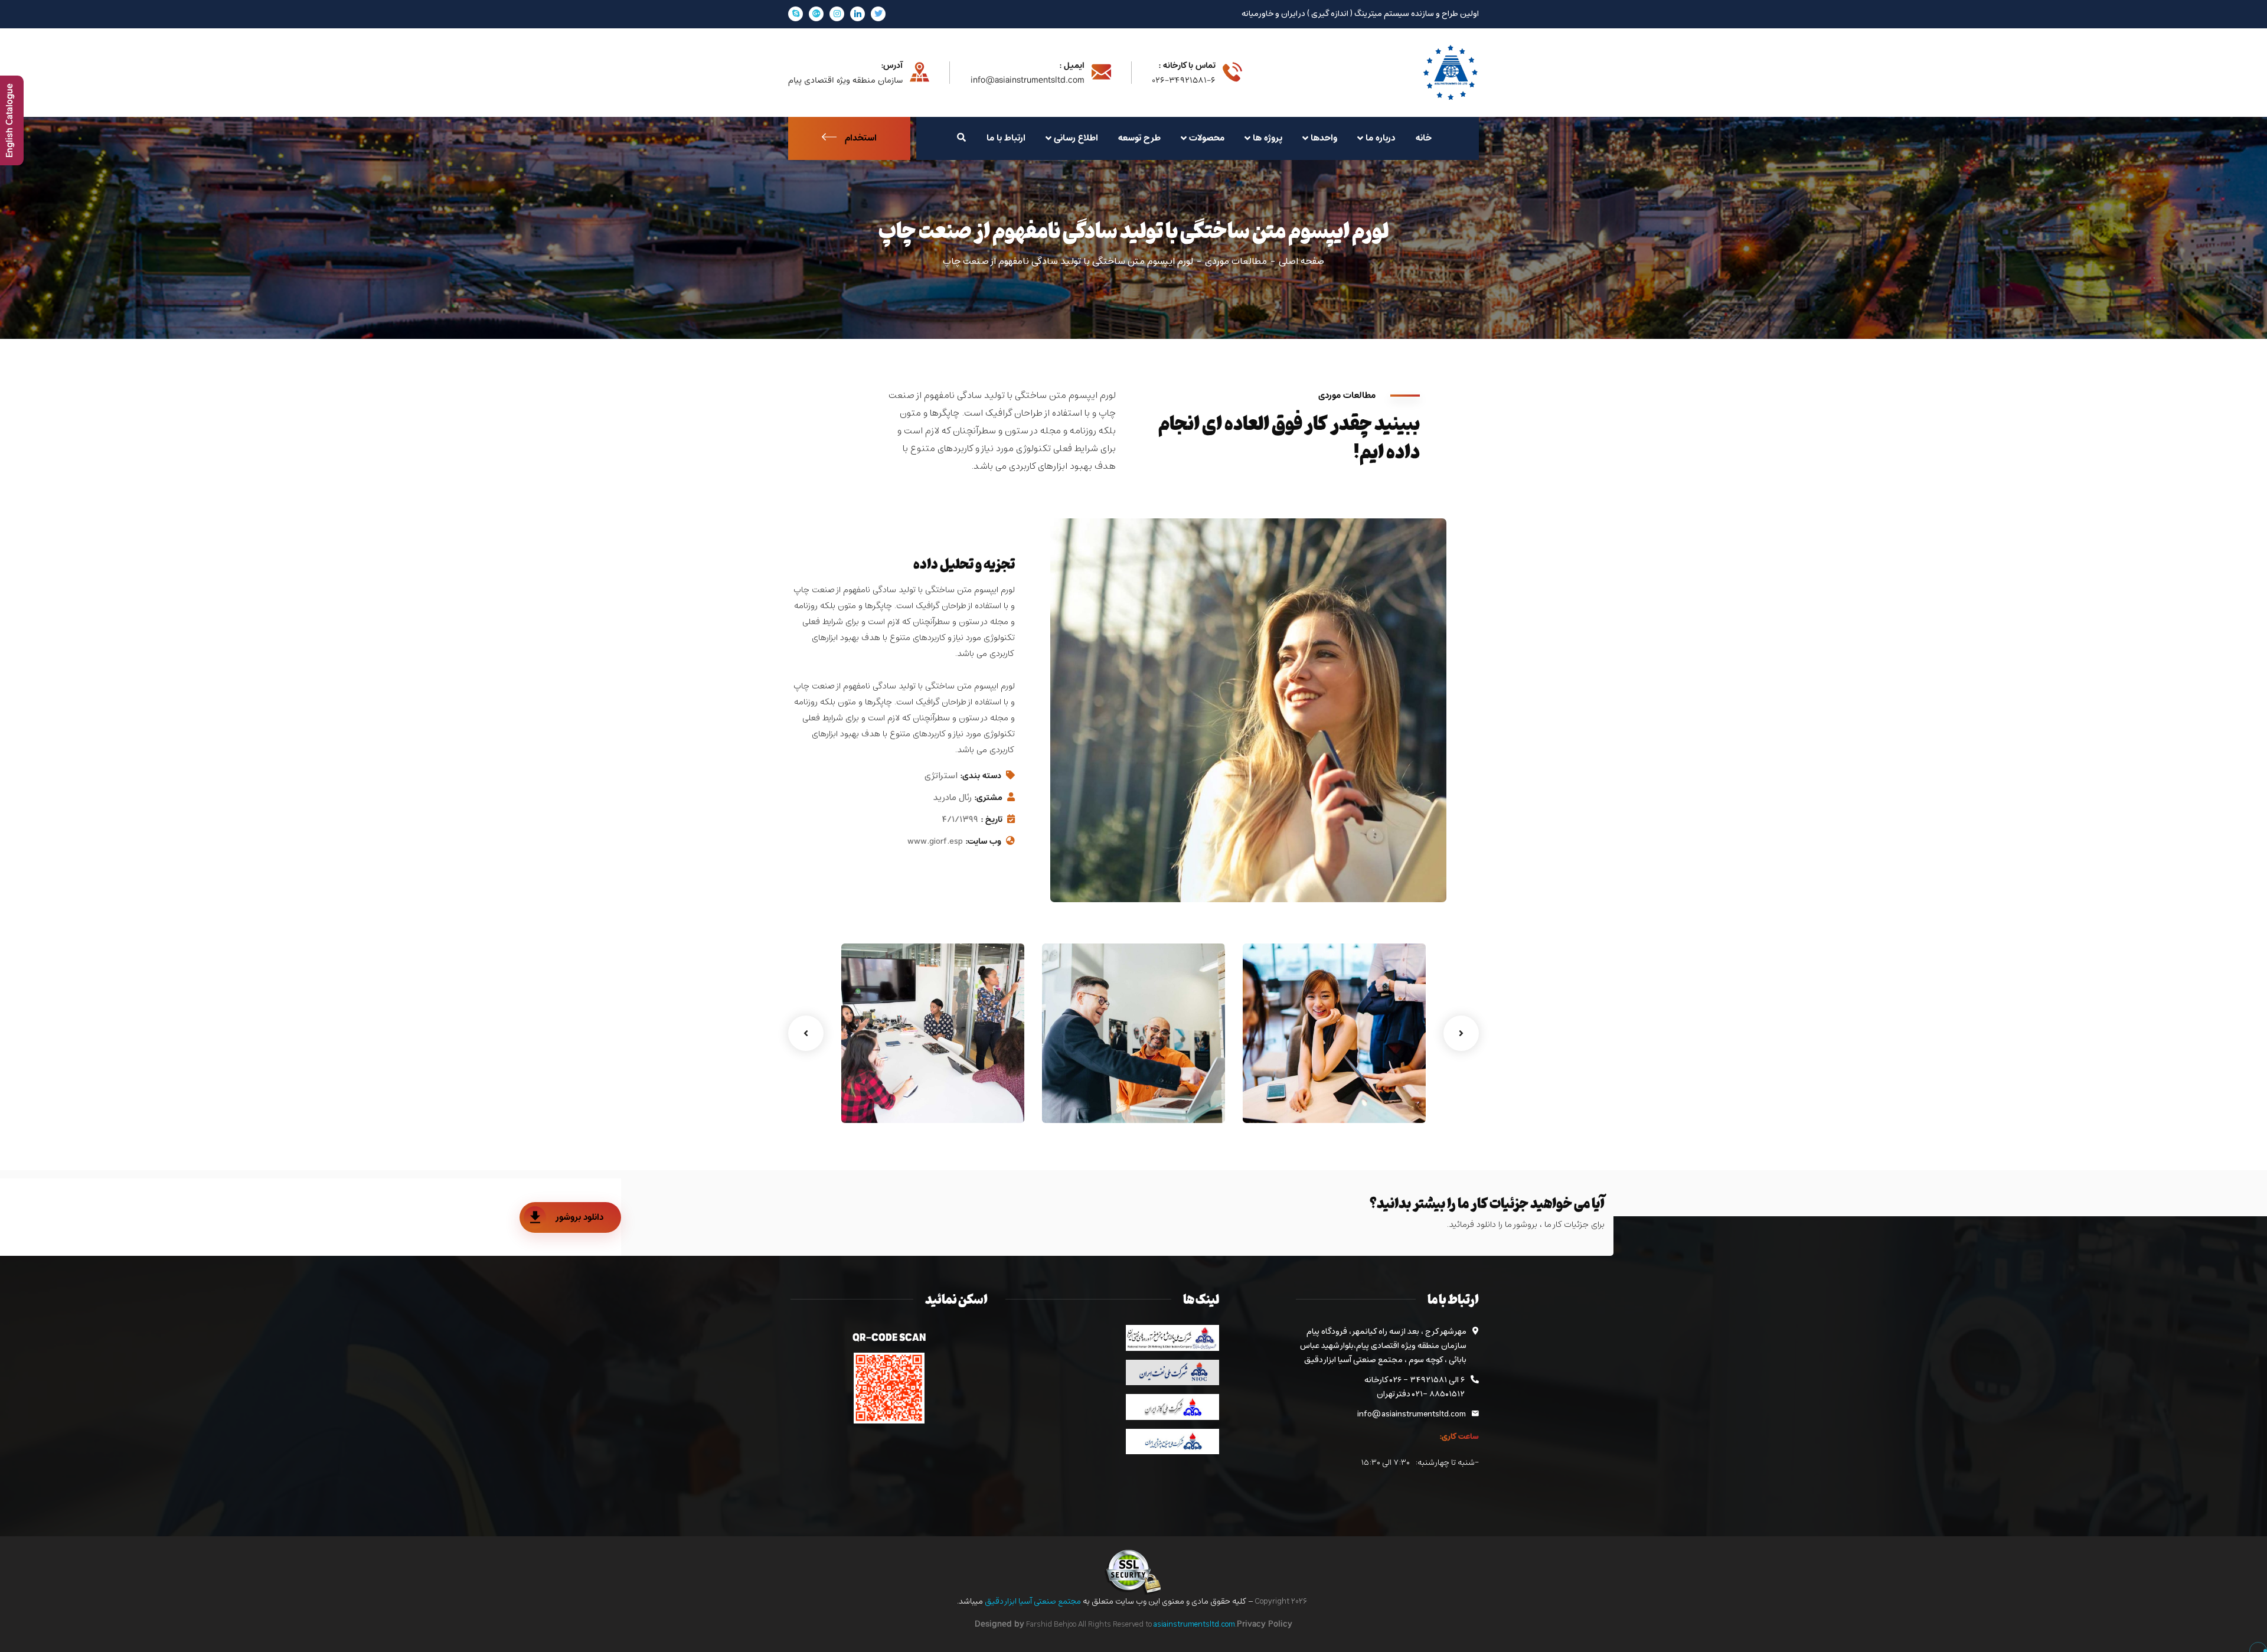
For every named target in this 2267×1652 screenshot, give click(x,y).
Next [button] (1461, 1033)
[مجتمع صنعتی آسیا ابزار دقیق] (1451, 73)
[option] (1334, 1033)
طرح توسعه (1139, 138)
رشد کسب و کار (1379, 1080)
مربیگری (1399, 1098)
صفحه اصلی (1301, 262)
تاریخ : (992, 820)
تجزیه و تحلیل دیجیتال (1164, 1080)
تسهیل (1199, 1098)
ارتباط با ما (1006, 138)
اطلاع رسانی (1076, 138)
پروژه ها (1268, 138)
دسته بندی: (981, 776)
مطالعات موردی (1236, 262)
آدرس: (892, 66)
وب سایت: (983, 842)
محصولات (1207, 138)
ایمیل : (1072, 66)
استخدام (861, 138)
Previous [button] (806, 1033)
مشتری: (988, 798)
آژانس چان (987, 1080)
